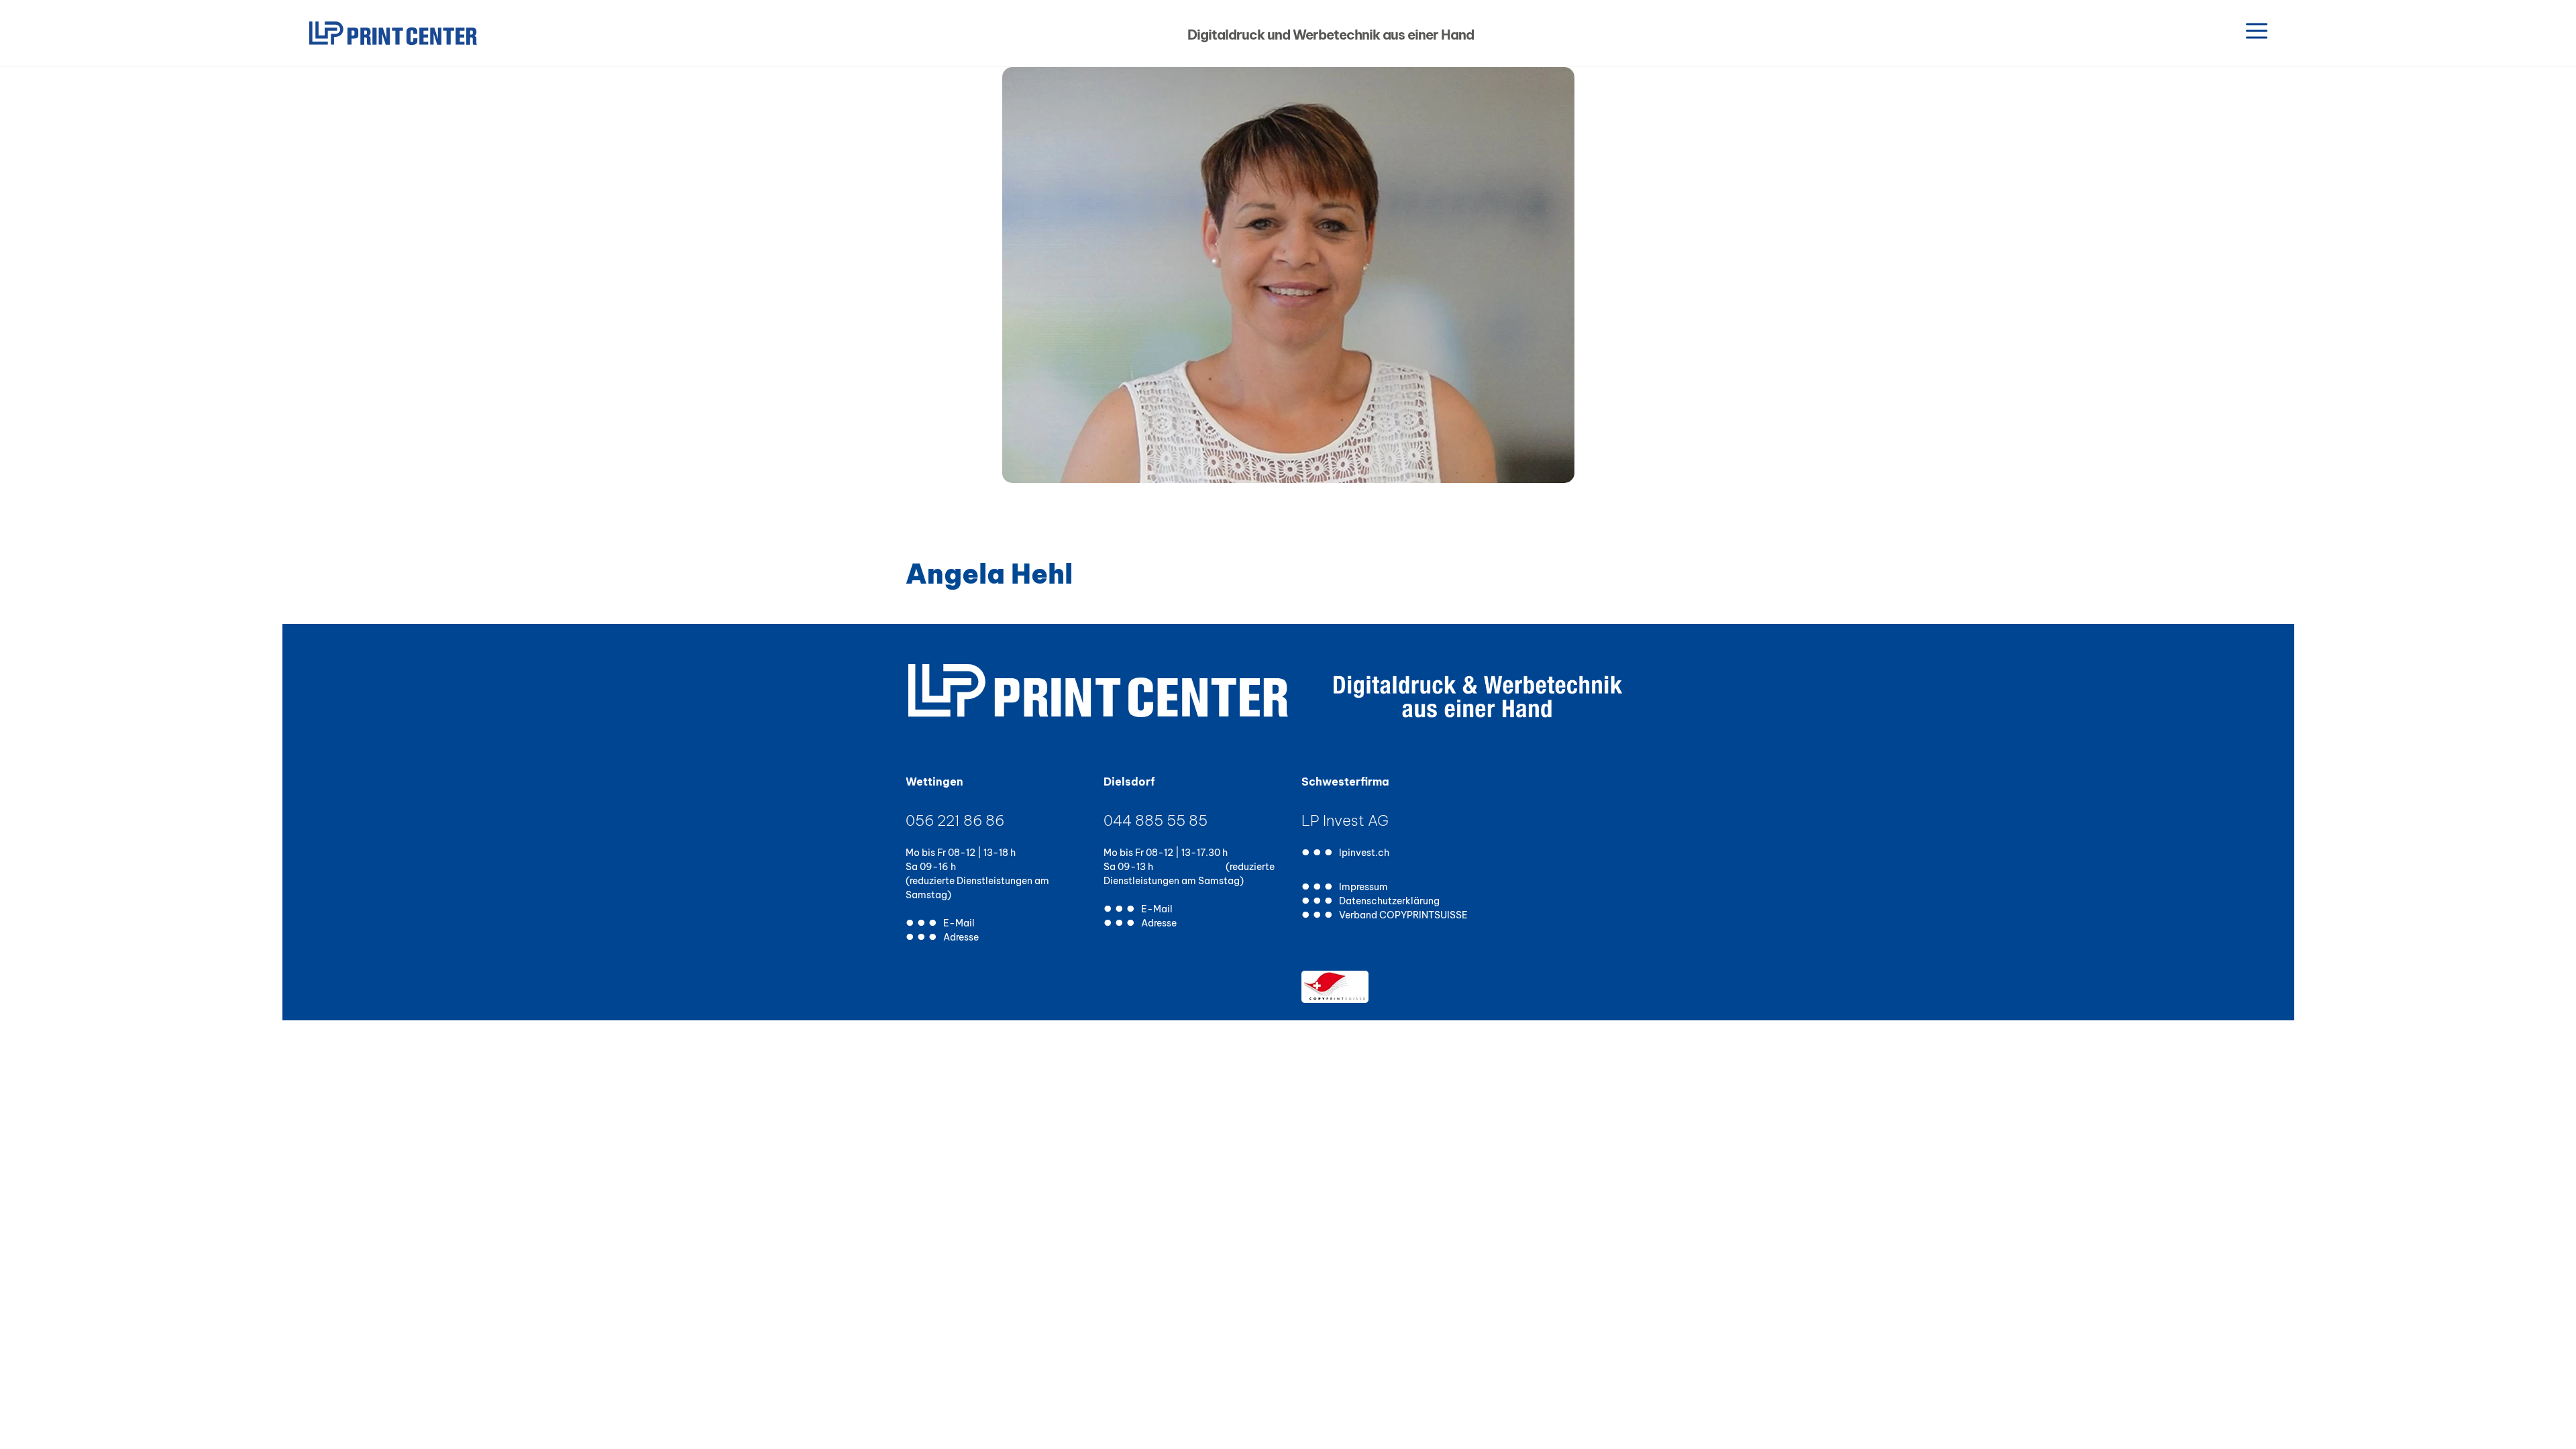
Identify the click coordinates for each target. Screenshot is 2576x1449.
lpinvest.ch (1364, 854)
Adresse (961, 938)
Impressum (1363, 888)
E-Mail (959, 924)
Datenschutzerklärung (1389, 902)
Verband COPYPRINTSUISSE (1403, 916)
